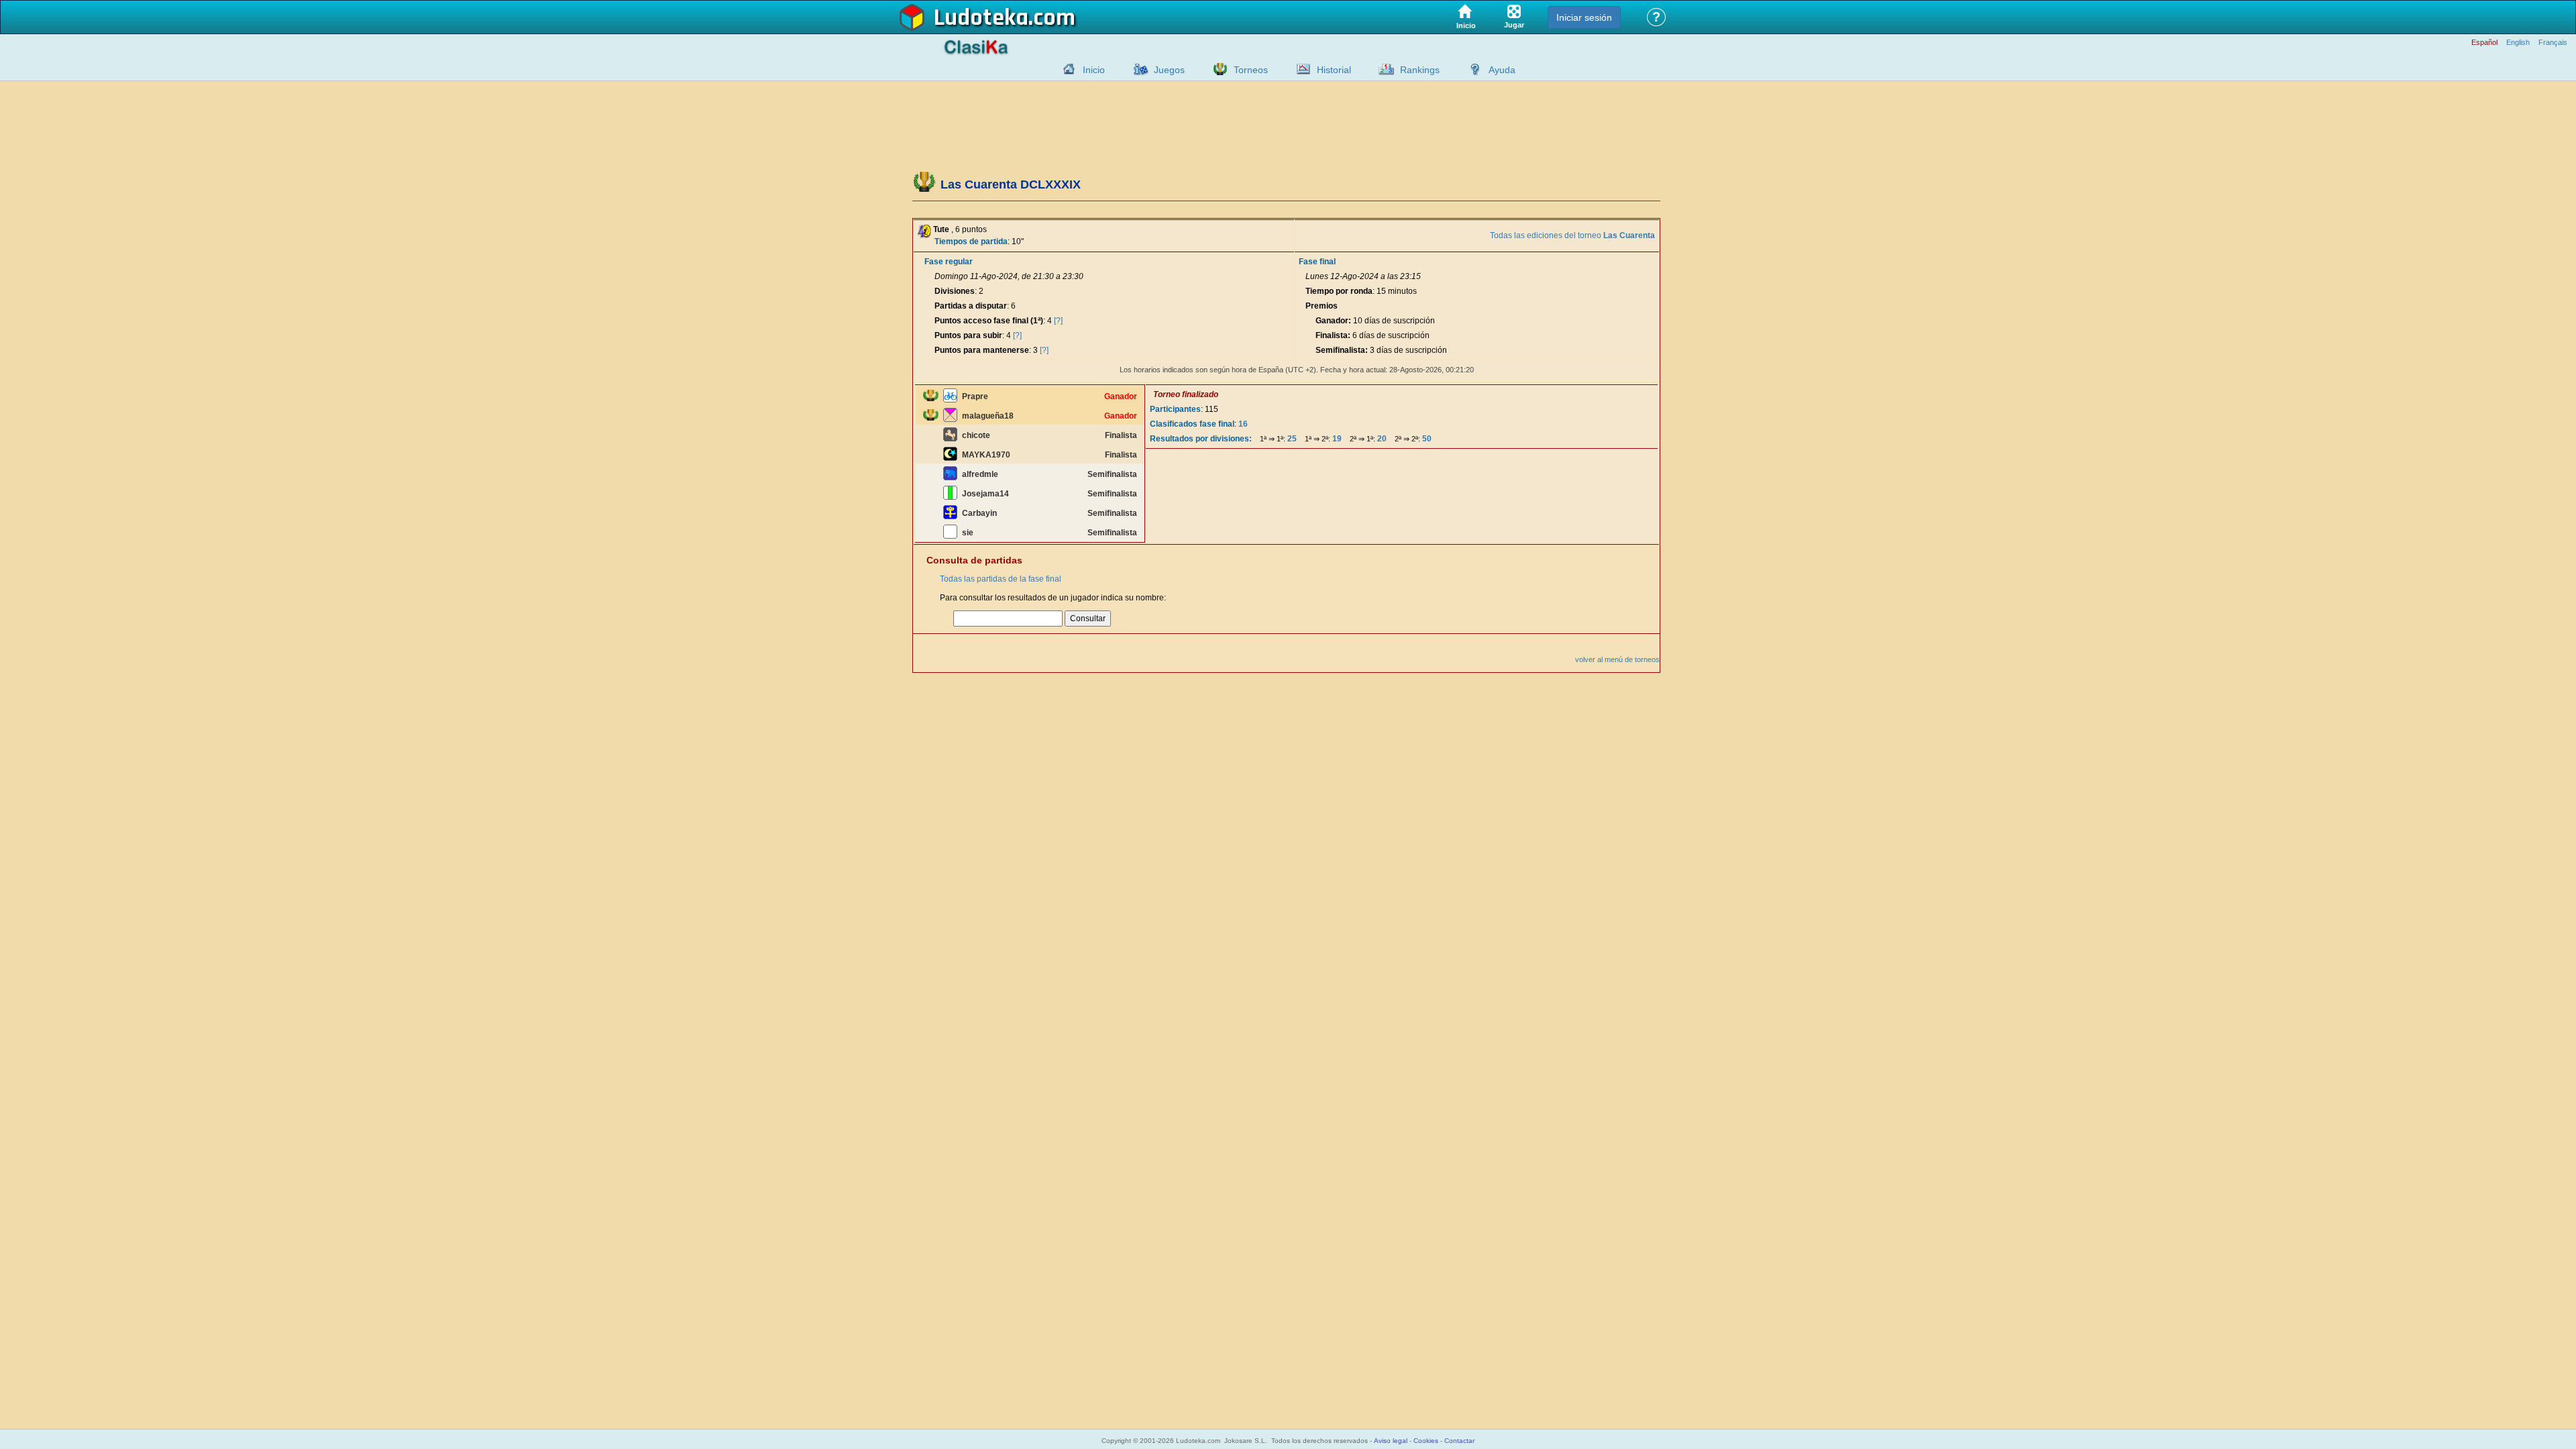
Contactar (1459, 1441)
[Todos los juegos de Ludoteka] (1137, 69)
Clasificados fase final (1192, 424)
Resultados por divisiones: (1201, 439)
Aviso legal (1391, 1441)
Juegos (1169, 70)
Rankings (1420, 70)
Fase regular (949, 262)
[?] (1058, 321)
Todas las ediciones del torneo (1572, 235)
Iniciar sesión (1584, 17)
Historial (1334, 70)
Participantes (1175, 409)
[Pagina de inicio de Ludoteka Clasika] (1066, 69)
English (2518, 43)
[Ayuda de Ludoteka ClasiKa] (1472, 69)
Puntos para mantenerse (982, 350)
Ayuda (1502, 70)
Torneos (1251, 70)
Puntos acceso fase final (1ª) (989, 321)
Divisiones (955, 291)
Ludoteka (981, 18)
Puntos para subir (968, 335)
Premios (1322, 306)
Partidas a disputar (971, 306)
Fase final (1317, 262)
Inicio (1094, 70)
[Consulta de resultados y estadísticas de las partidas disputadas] (1300, 69)
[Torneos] (1217, 69)
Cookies (1426, 1441)
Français (2553, 43)
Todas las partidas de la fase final (1001, 579)
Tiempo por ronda (1339, 291)
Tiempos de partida (971, 241)
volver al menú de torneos (1617, 659)
